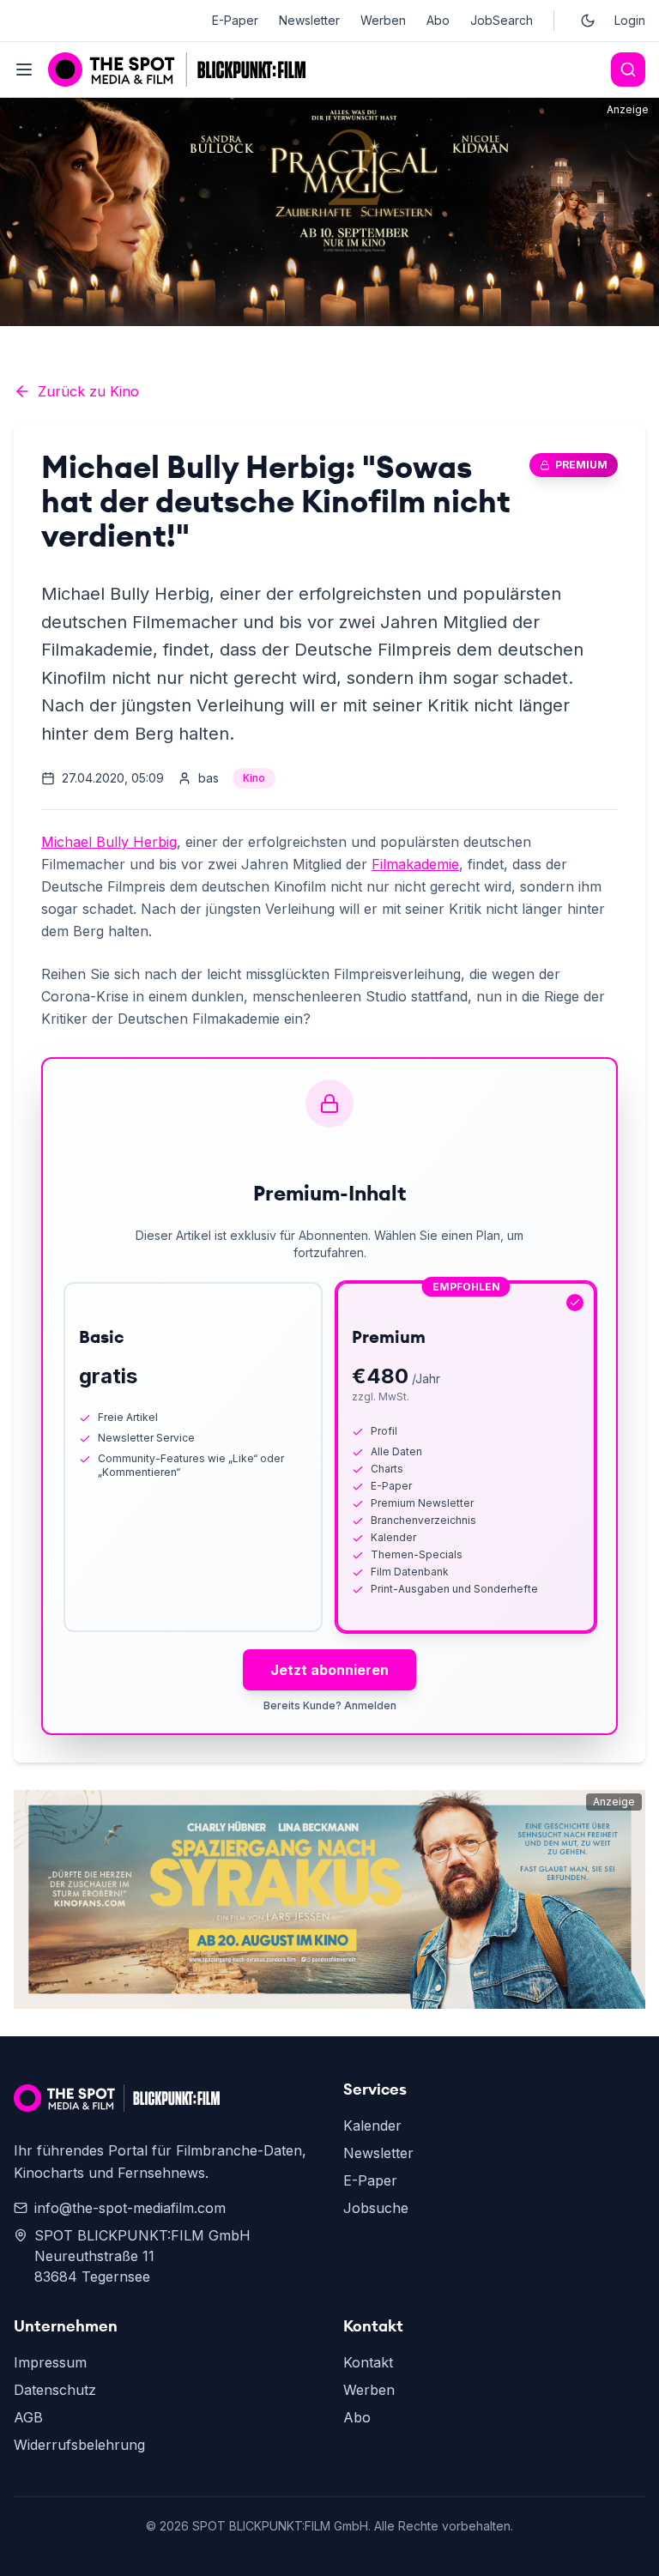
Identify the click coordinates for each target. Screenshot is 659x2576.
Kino (254, 778)
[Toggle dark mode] (588, 21)
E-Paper (235, 20)
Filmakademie (415, 864)
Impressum (50, 2362)
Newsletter (309, 20)
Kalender (372, 2126)
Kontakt (368, 2362)
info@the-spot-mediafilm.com (130, 2208)
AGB (28, 2417)
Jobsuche (376, 2208)
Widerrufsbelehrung (79, 2445)
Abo (438, 20)
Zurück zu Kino (88, 391)
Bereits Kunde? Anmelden (330, 1705)
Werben (383, 20)
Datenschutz (55, 2390)
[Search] (628, 70)
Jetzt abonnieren (329, 1670)
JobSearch (502, 20)
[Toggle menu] (24, 70)
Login (630, 20)
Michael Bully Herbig (109, 842)
